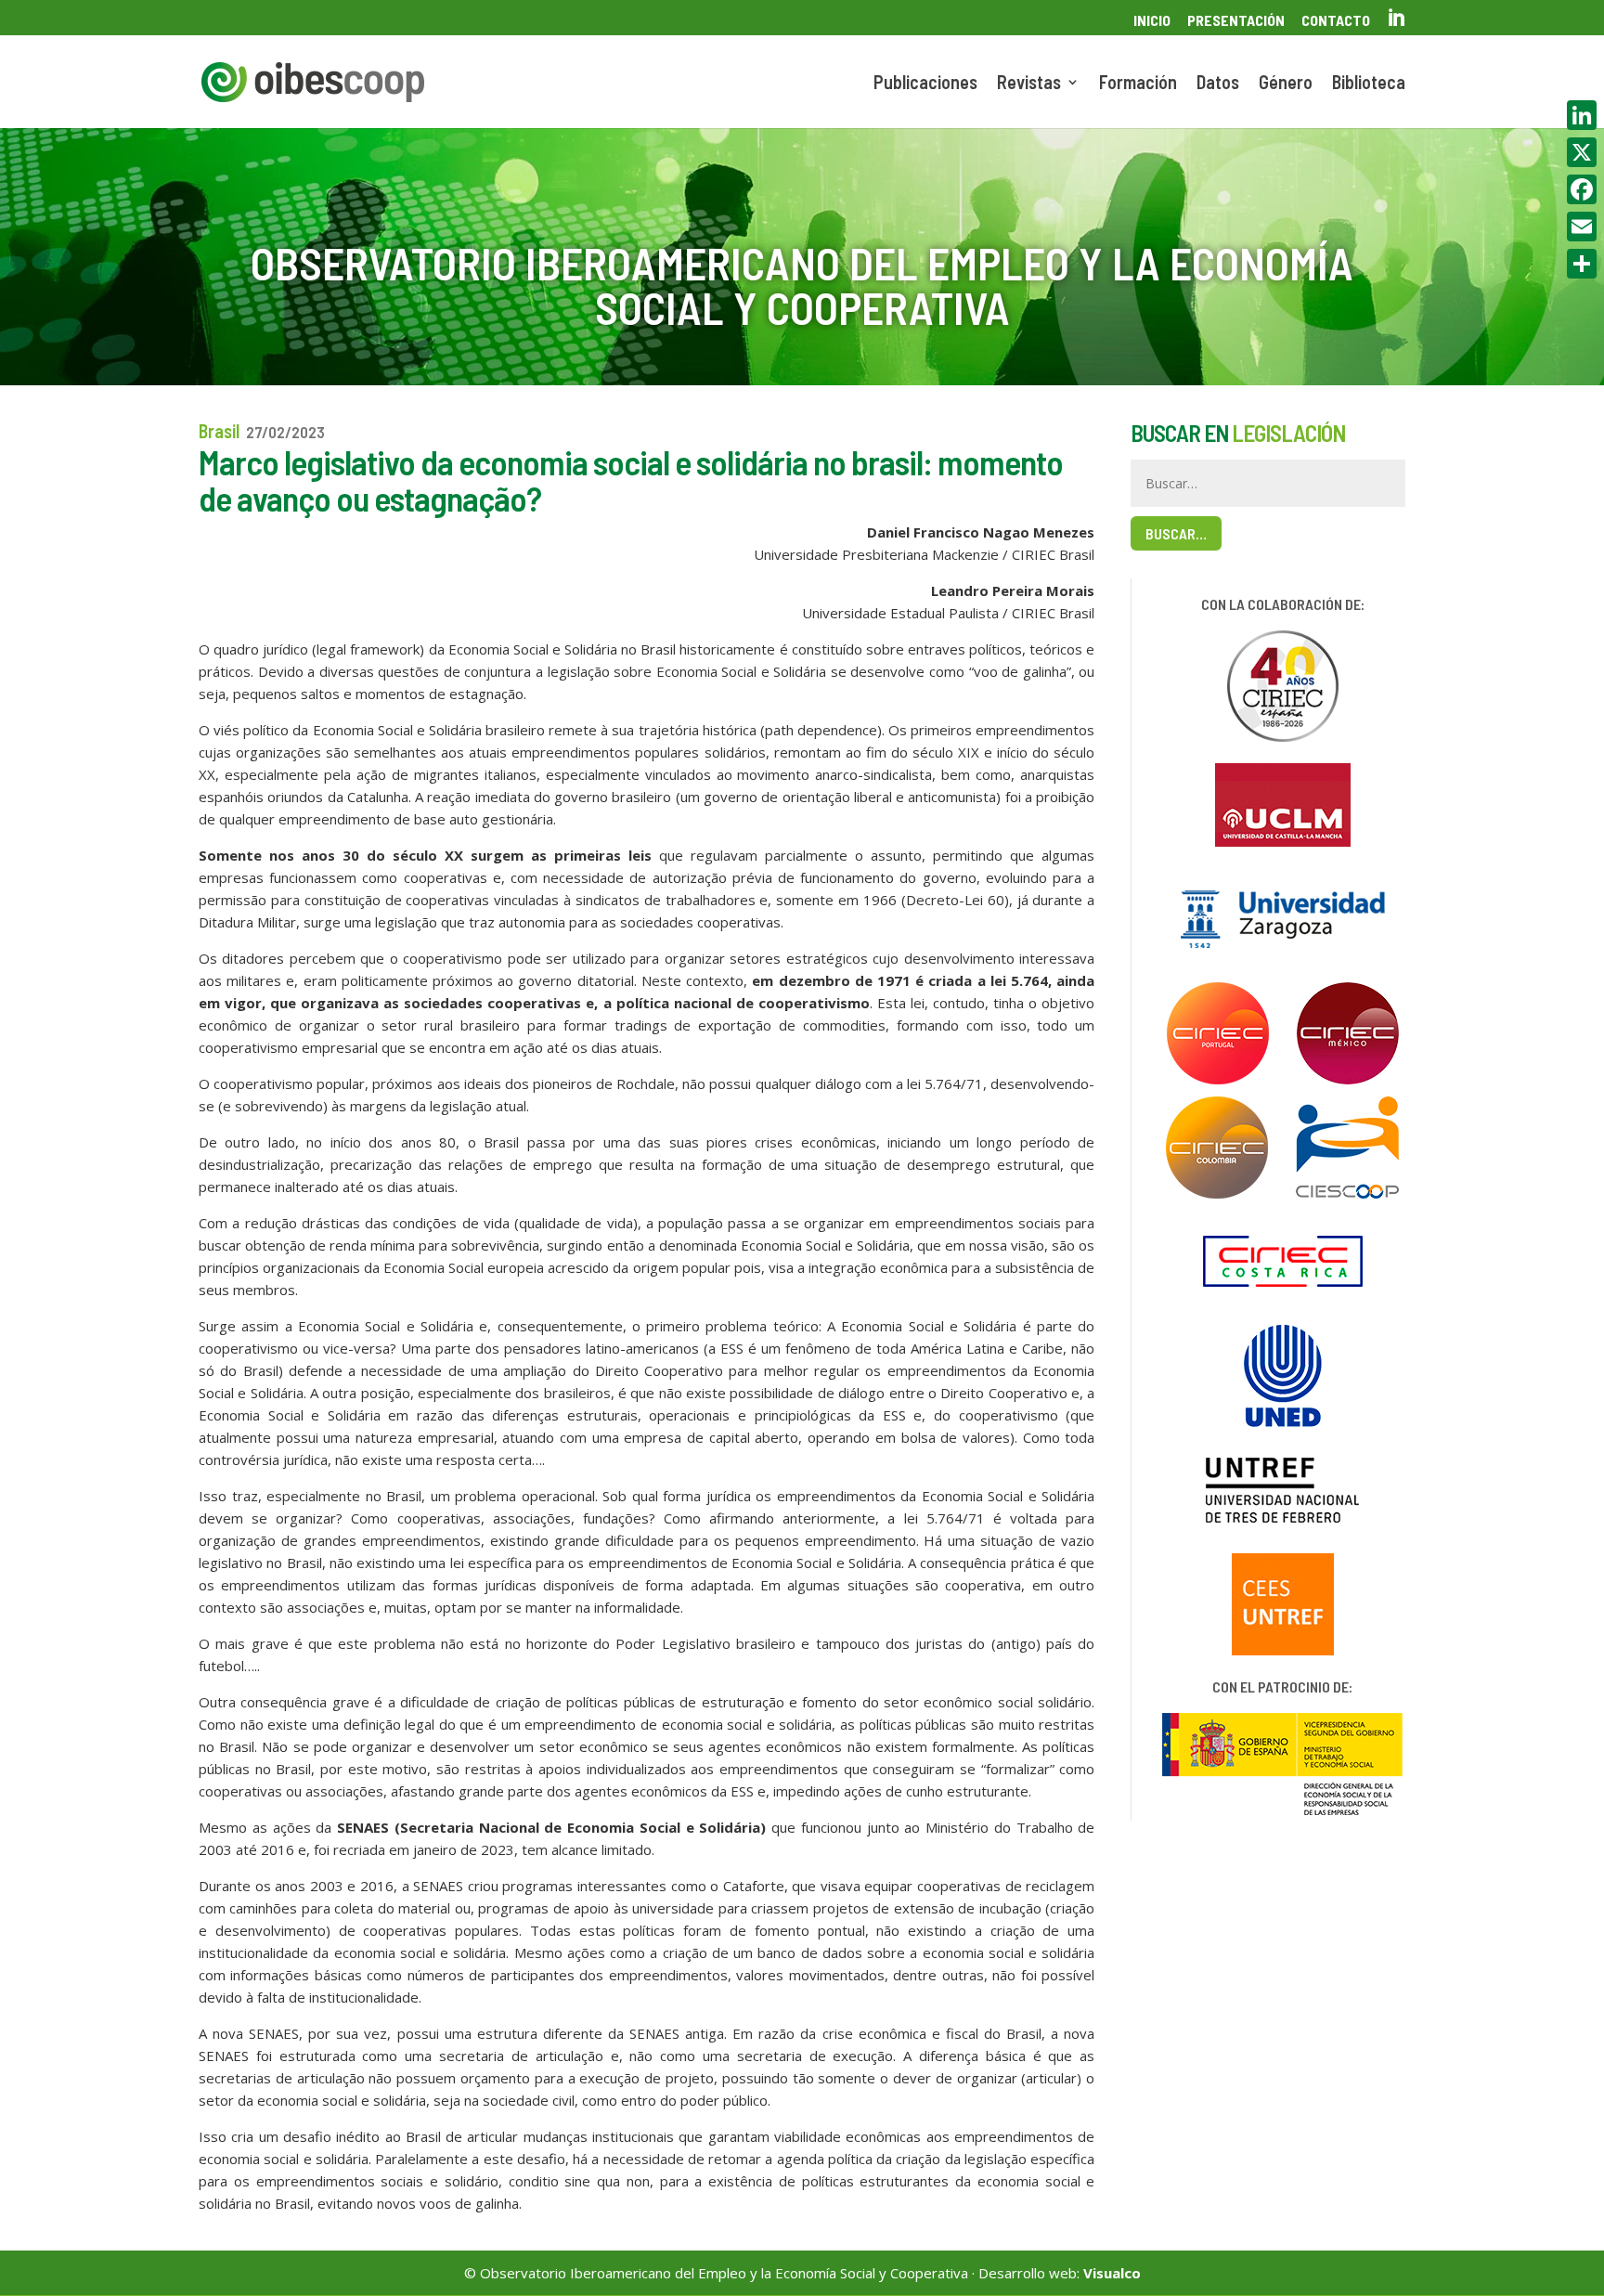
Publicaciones (925, 84)
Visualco (1112, 2273)
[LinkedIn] (1582, 115)
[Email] (1582, 227)
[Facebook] (1582, 189)
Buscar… (1176, 533)
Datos (1218, 84)
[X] (1582, 152)
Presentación (1236, 21)
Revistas (1029, 84)
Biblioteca (1369, 84)
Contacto (1336, 21)
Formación (1138, 84)
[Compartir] (1582, 264)
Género (1286, 84)
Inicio (1152, 21)
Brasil (219, 431)
